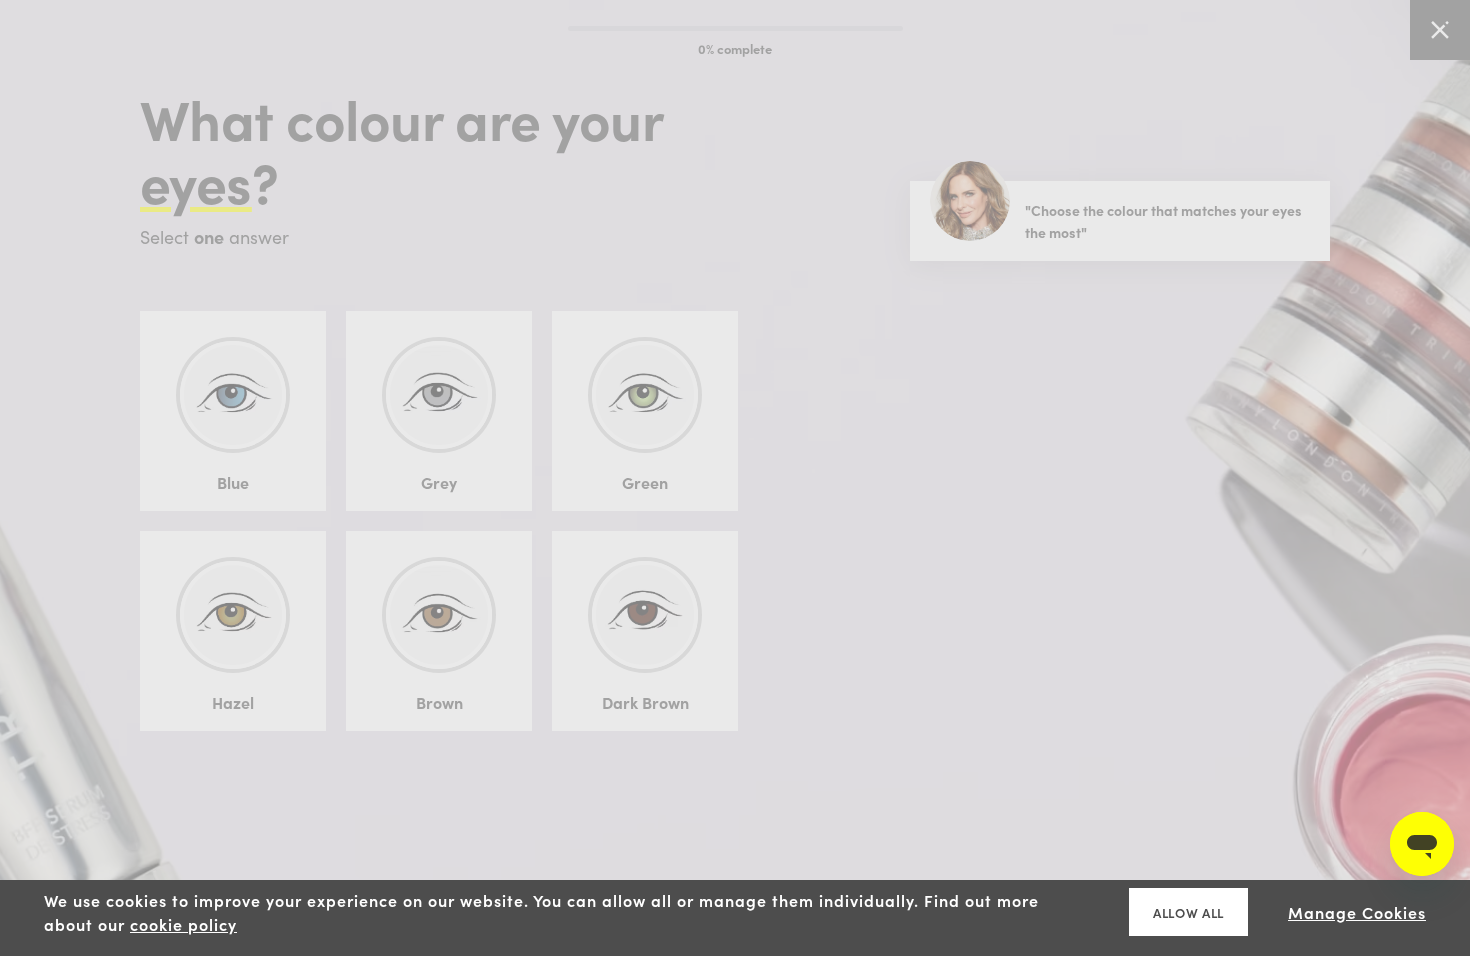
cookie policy (183, 924)
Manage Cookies (1357, 912)
